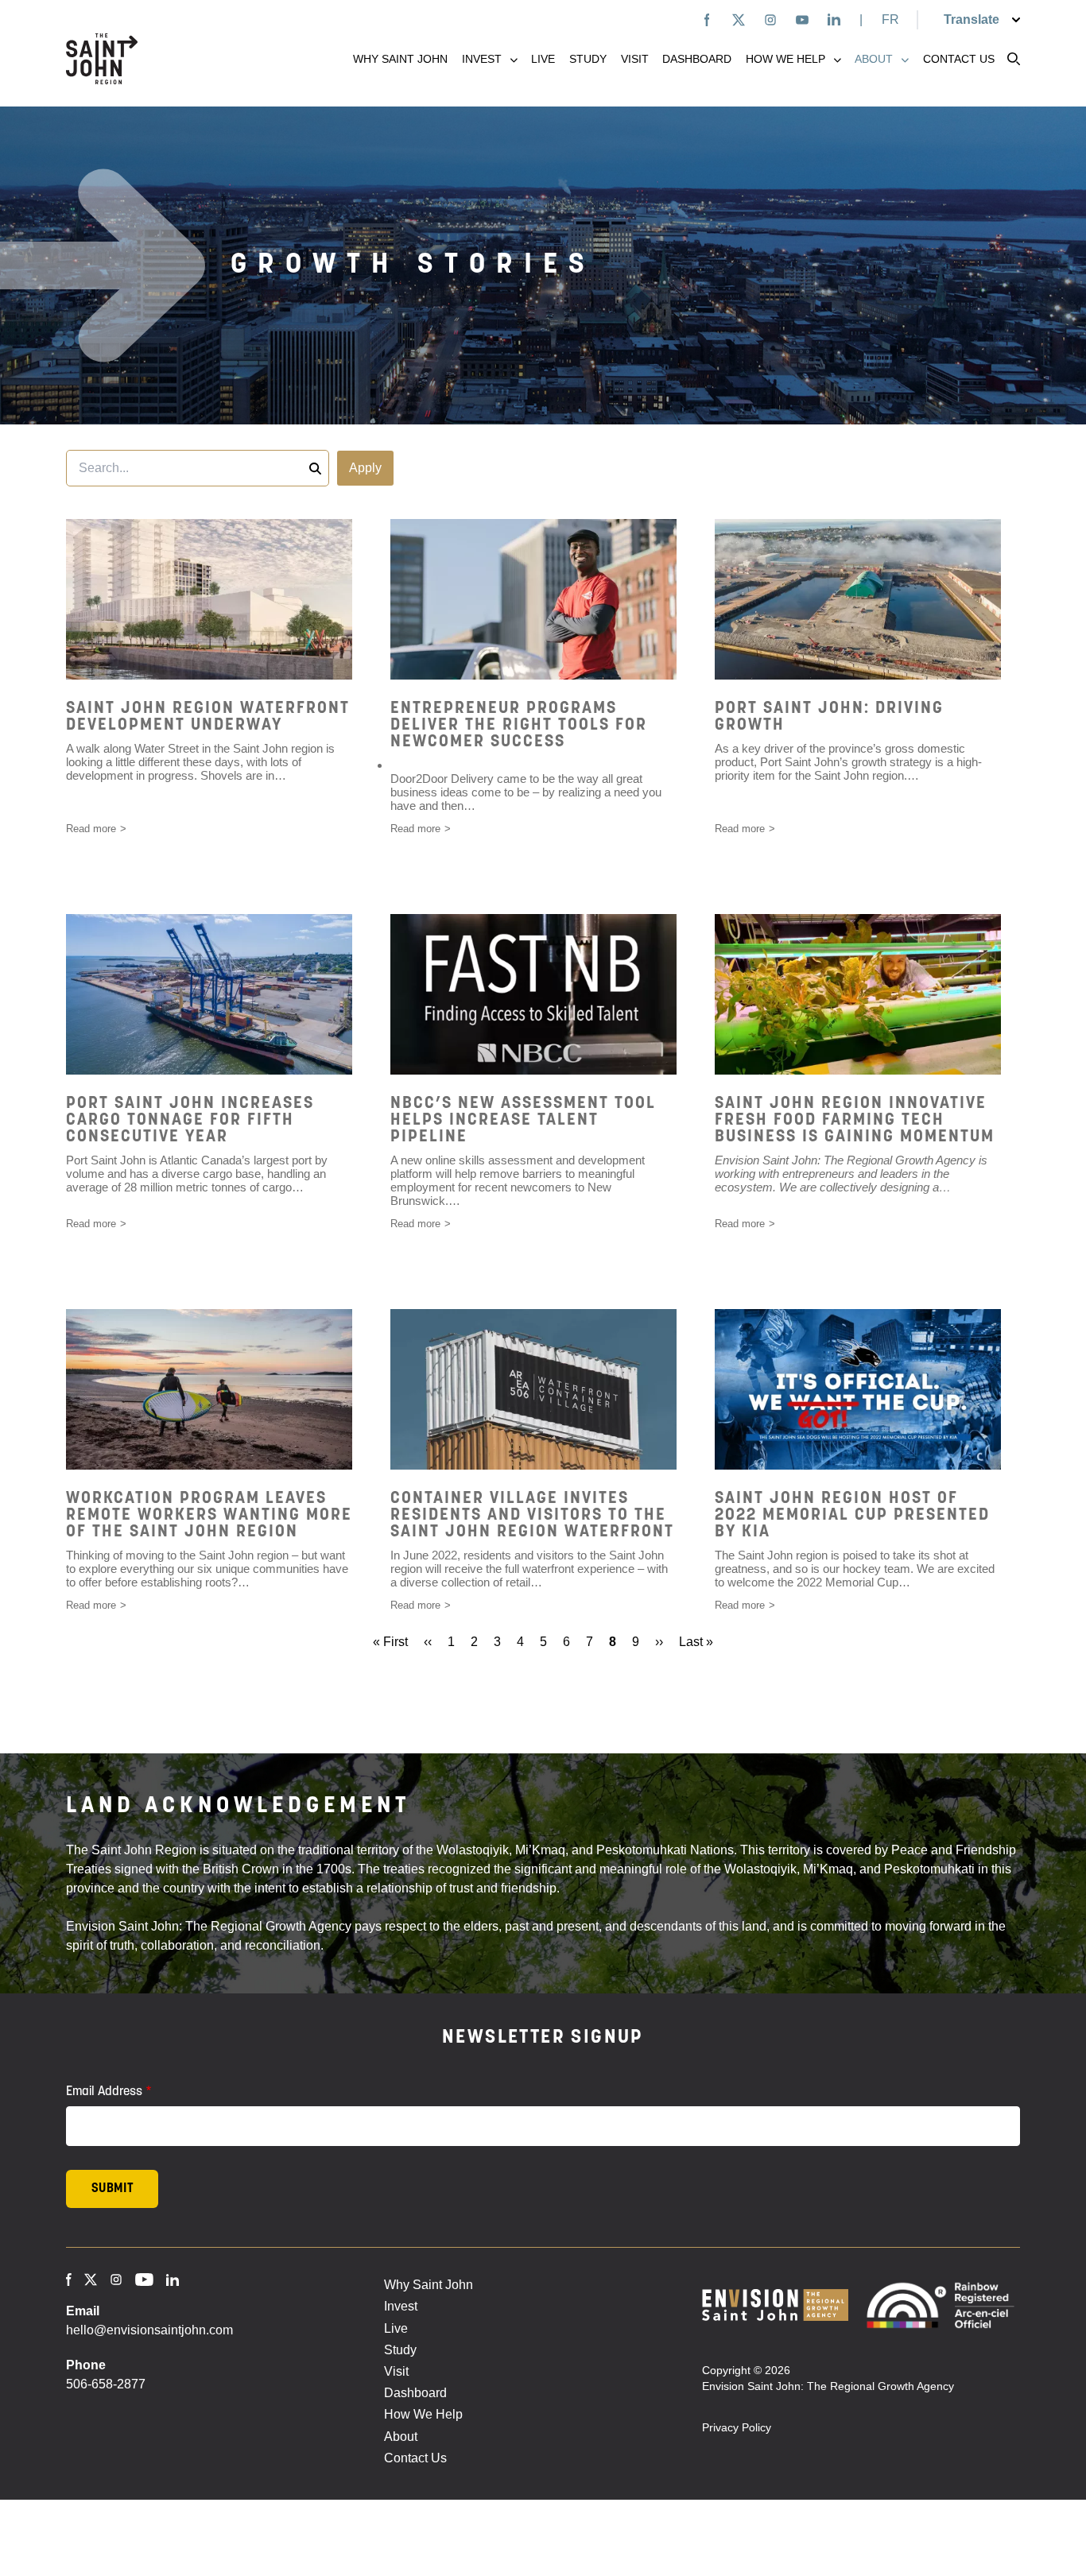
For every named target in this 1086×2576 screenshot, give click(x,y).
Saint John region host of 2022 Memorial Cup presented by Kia (852, 1515)
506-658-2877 (106, 2384)
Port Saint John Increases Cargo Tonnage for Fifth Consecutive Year (190, 1120)
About (874, 59)
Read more (91, 829)
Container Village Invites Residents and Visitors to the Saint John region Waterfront (532, 1515)
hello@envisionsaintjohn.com (149, 2330)
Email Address (104, 2092)
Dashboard (697, 59)
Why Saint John (400, 59)
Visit (635, 59)
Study (588, 59)
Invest (482, 59)
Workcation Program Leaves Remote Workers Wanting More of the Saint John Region (209, 1515)
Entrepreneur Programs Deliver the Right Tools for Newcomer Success (519, 725)
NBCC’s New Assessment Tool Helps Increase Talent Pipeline (523, 1120)
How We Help (785, 59)
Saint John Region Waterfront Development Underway (208, 717)
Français (891, 19)
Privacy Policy (737, 2427)
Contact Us (959, 59)
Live (543, 59)
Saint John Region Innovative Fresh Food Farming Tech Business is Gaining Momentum (855, 1120)
